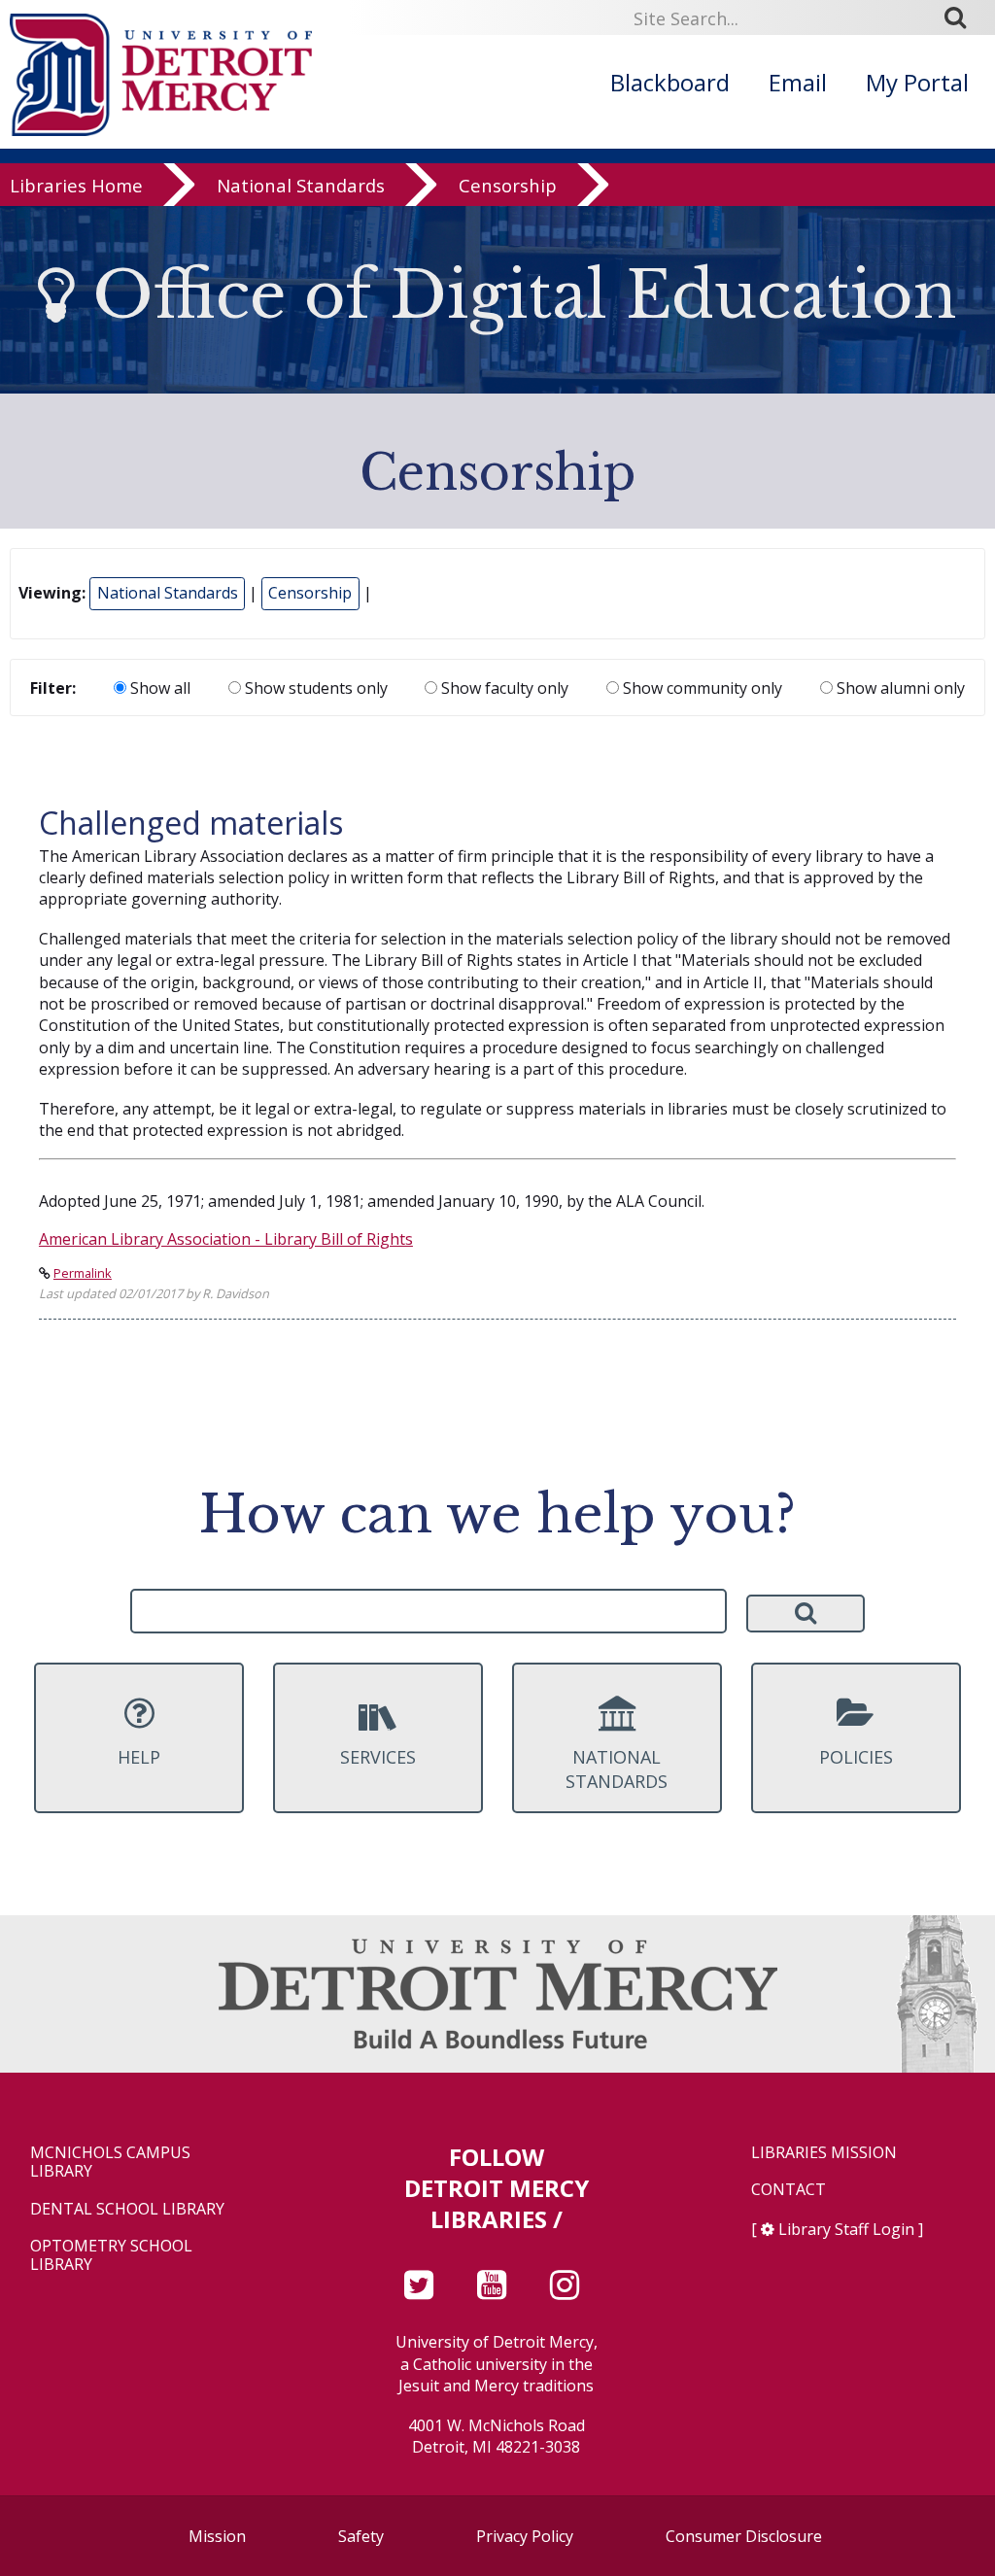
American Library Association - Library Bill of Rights (226, 1239)
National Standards (301, 186)
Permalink (83, 1273)
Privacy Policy (525, 2536)
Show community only (701, 688)
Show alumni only (899, 688)
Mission (217, 2536)
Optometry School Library (111, 2255)
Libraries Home (76, 186)
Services (378, 1757)
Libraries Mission (824, 2153)
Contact (789, 2190)
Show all (158, 688)
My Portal (917, 82)
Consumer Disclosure (744, 2536)
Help (139, 1757)
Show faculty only (503, 688)
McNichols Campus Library (110, 2162)
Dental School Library (127, 2209)
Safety (361, 2536)
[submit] (962, 17)
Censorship (508, 186)
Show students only (314, 688)
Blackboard (670, 82)
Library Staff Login (846, 2229)
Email (798, 82)
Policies (856, 1757)
